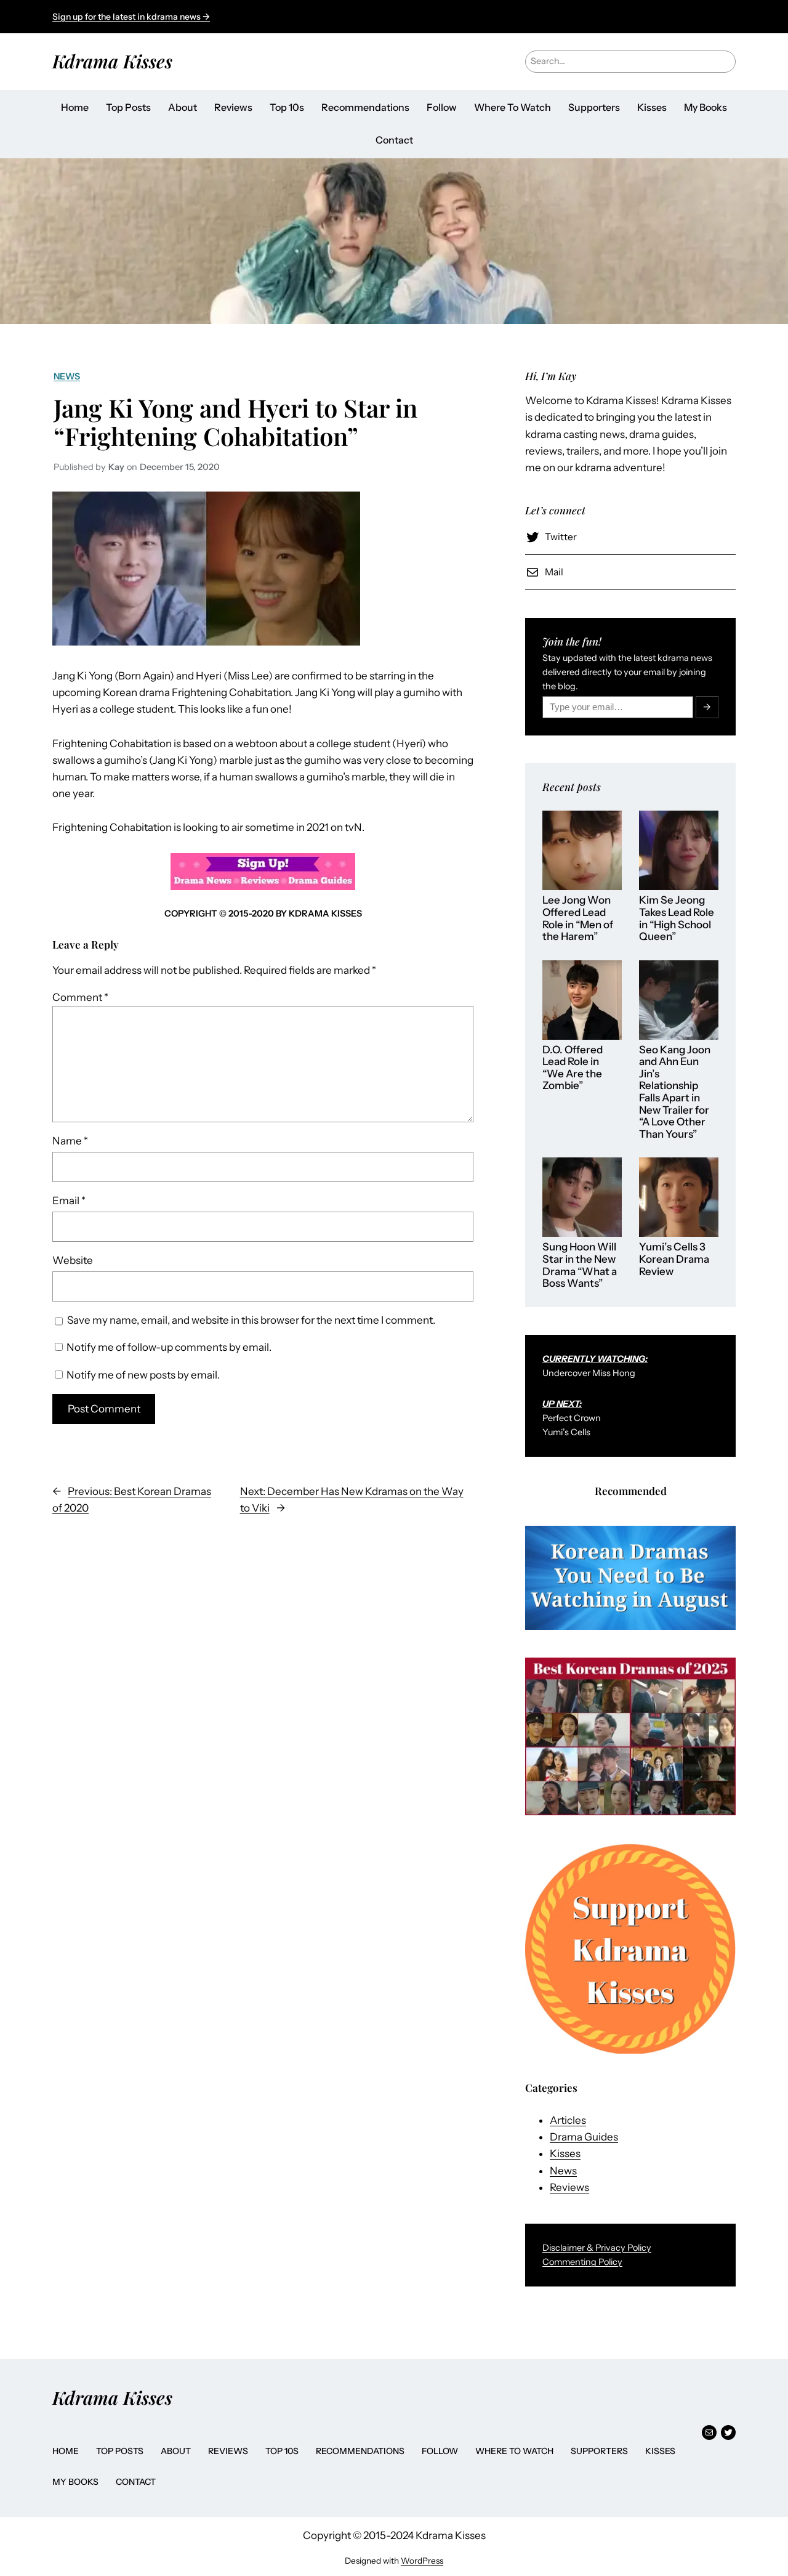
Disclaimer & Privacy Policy (597, 2248)
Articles (568, 2120)
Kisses (565, 2153)
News (67, 376)
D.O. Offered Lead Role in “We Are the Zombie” (573, 1068)
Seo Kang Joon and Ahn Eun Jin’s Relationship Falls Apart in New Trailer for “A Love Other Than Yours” (675, 1092)
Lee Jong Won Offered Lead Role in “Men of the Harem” (578, 918)
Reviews (569, 2187)
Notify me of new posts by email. (143, 1375)
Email (69, 1201)
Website (73, 1260)
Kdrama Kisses (112, 61)
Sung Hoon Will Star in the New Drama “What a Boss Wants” (580, 1265)
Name (70, 1141)
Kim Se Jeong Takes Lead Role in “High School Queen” (677, 918)
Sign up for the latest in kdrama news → (131, 17)
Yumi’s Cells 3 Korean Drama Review (674, 1259)
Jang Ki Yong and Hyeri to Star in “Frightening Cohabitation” (235, 422)
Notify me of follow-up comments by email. (169, 1347)
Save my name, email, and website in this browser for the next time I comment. (251, 1320)
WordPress (422, 2561)
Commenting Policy (582, 2262)
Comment (80, 997)
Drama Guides (584, 2137)
